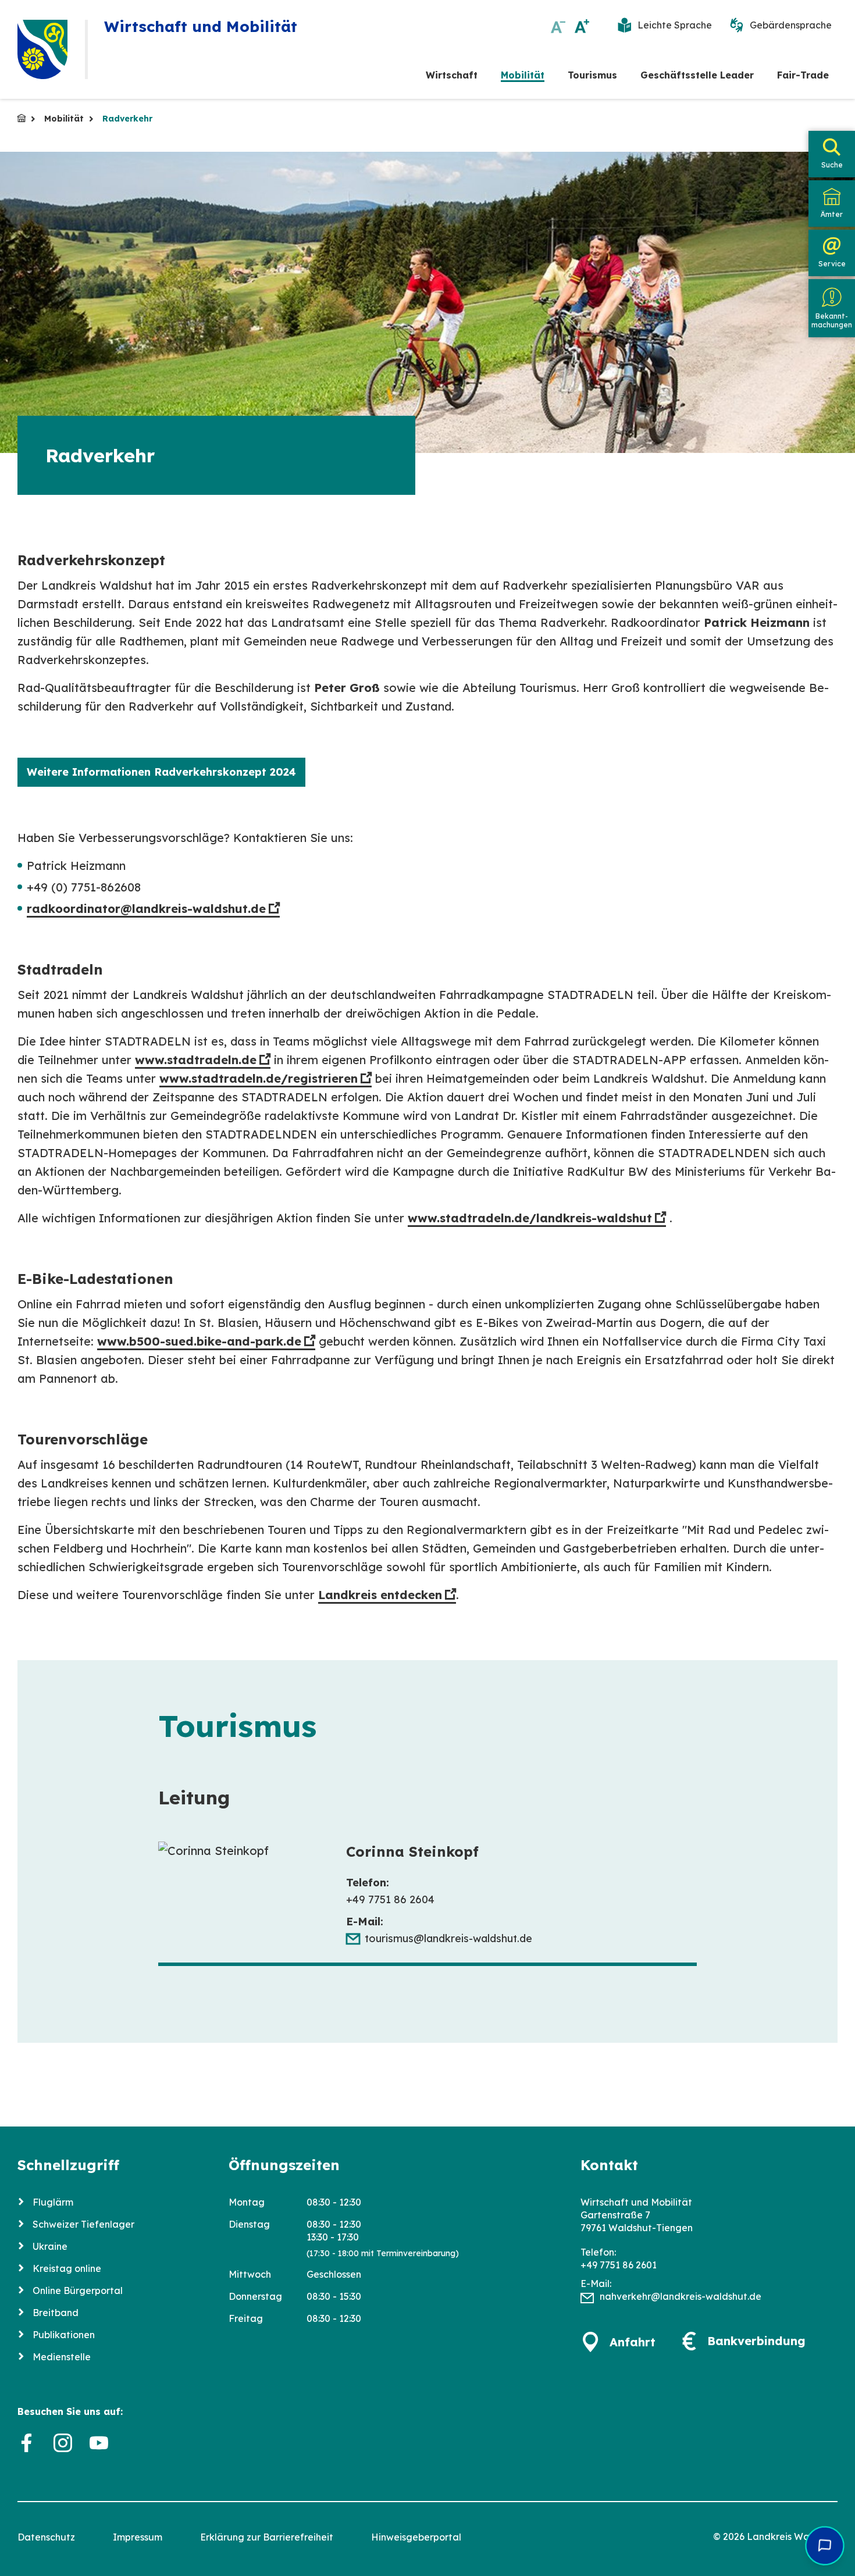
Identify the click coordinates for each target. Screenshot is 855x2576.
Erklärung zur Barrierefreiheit (267, 2537)
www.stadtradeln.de (196, 1060)
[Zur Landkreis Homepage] (42, 49)
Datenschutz (46, 2537)
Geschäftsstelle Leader (697, 75)
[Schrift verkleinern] (558, 26)
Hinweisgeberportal (416, 2537)
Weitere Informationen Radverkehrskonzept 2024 (161, 772)
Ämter (832, 214)
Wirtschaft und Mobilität (22, 118)
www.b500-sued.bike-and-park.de (199, 1341)
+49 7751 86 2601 (619, 2265)
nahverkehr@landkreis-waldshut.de (681, 2296)
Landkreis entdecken (380, 1595)
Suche (832, 165)
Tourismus (592, 75)
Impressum (138, 2537)
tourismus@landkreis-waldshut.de (448, 1938)
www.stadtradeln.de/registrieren (259, 1078)
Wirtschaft (452, 75)
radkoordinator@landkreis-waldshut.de (146, 909)
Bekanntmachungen (832, 320)
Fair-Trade (803, 75)
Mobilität (523, 75)
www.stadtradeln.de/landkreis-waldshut (530, 1218)
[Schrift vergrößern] (582, 26)
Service (832, 264)
